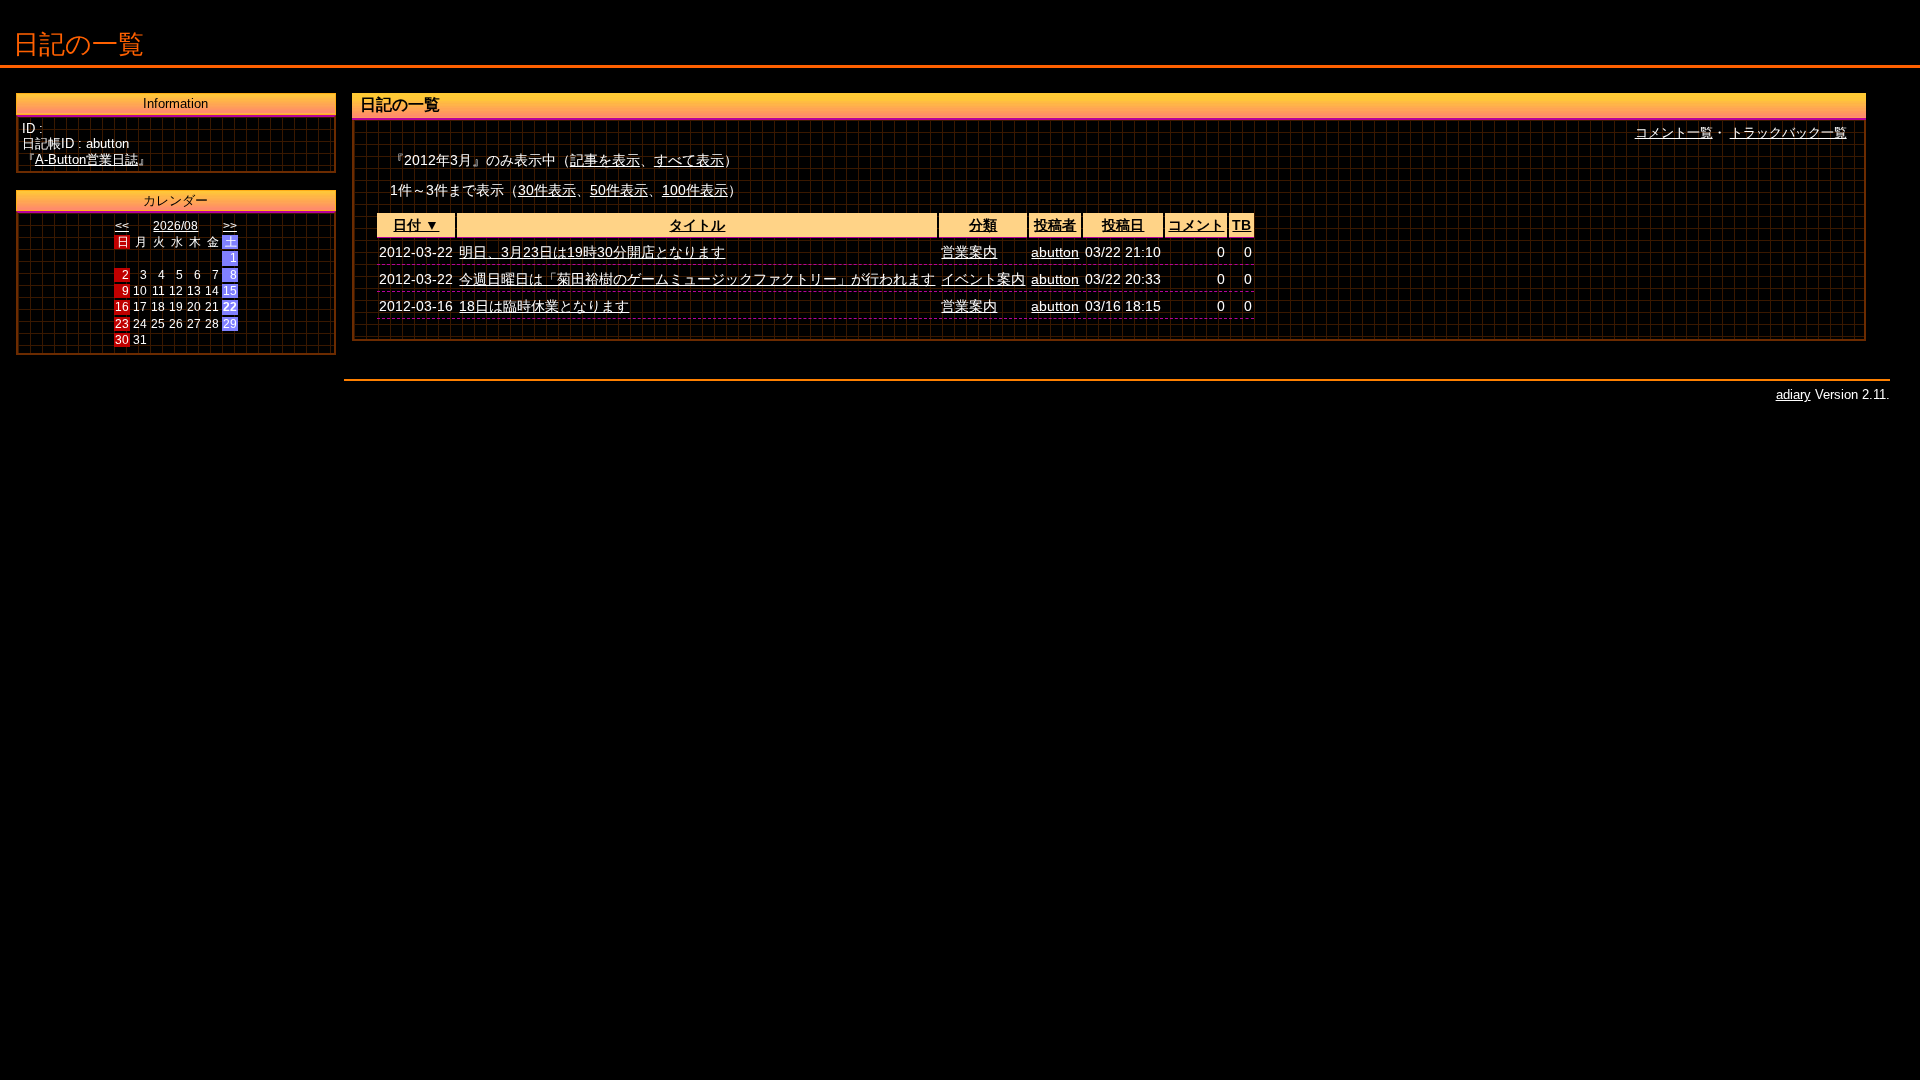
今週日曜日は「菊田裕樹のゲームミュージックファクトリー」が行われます (697, 279)
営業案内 (969, 252)
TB (1241, 225)
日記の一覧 (78, 44)
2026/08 (175, 226)
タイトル (697, 225)
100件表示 (695, 190)
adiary (1793, 394)
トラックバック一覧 (1788, 132)
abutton (1055, 252)
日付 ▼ (416, 225)
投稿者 (1055, 225)
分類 (983, 225)
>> (230, 226)
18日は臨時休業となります (544, 306)
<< (122, 226)
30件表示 (547, 190)
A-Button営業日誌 (86, 159)
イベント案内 (983, 279)
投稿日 (1123, 225)
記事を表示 (605, 160)
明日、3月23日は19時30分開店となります (592, 252)
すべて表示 (689, 160)
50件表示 (619, 190)
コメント (1196, 225)
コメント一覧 (1674, 132)
